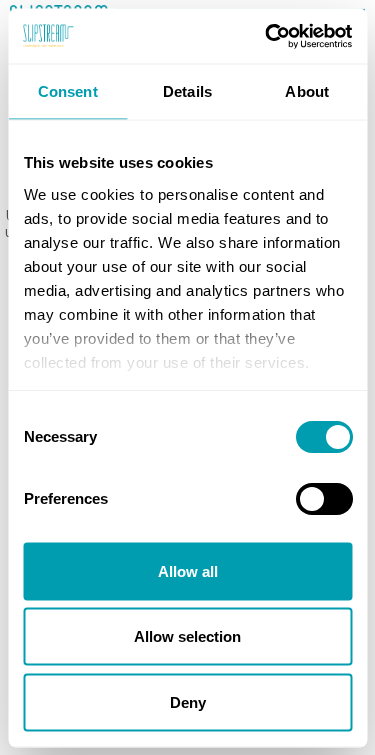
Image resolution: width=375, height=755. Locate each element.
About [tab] (307, 91)
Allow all (188, 570)
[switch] (323, 499)
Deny (188, 701)
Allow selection (187, 636)
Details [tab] (187, 91)
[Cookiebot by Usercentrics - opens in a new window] (267, 36)
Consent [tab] (68, 91)
